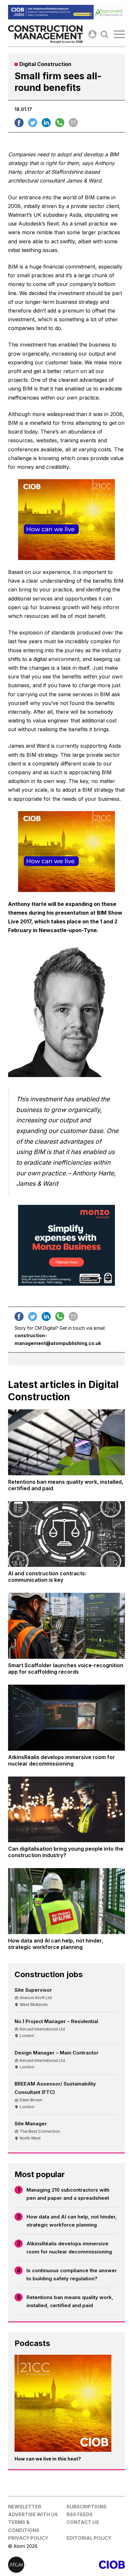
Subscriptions (87, 2507)
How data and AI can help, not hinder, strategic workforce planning (72, 2221)
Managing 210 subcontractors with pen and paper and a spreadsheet (68, 2194)
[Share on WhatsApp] (60, 123)
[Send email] (73, 123)
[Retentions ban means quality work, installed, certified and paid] (66, 1442)
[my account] (92, 34)
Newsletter (25, 2507)
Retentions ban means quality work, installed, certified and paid (70, 2301)
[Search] (104, 34)
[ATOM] (37, 2565)
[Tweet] (33, 123)
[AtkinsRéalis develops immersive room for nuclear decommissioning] (66, 1718)
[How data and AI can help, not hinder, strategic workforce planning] (66, 1901)
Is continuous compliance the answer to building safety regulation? (72, 2275)
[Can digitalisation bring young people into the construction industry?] (66, 1810)
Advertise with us (33, 2514)
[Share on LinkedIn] (46, 123)
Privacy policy (28, 2538)
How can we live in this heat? (48, 2459)
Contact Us (83, 2522)
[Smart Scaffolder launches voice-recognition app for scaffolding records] (66, 1626)
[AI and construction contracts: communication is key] (66, 1534)
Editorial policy (89, 2538)
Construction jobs (49, 1974)
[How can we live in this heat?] (63, 2403)
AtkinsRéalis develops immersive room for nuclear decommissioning (69, 2248)
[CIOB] (96, 2565)
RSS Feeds (80, 2514)
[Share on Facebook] (19, 123)
